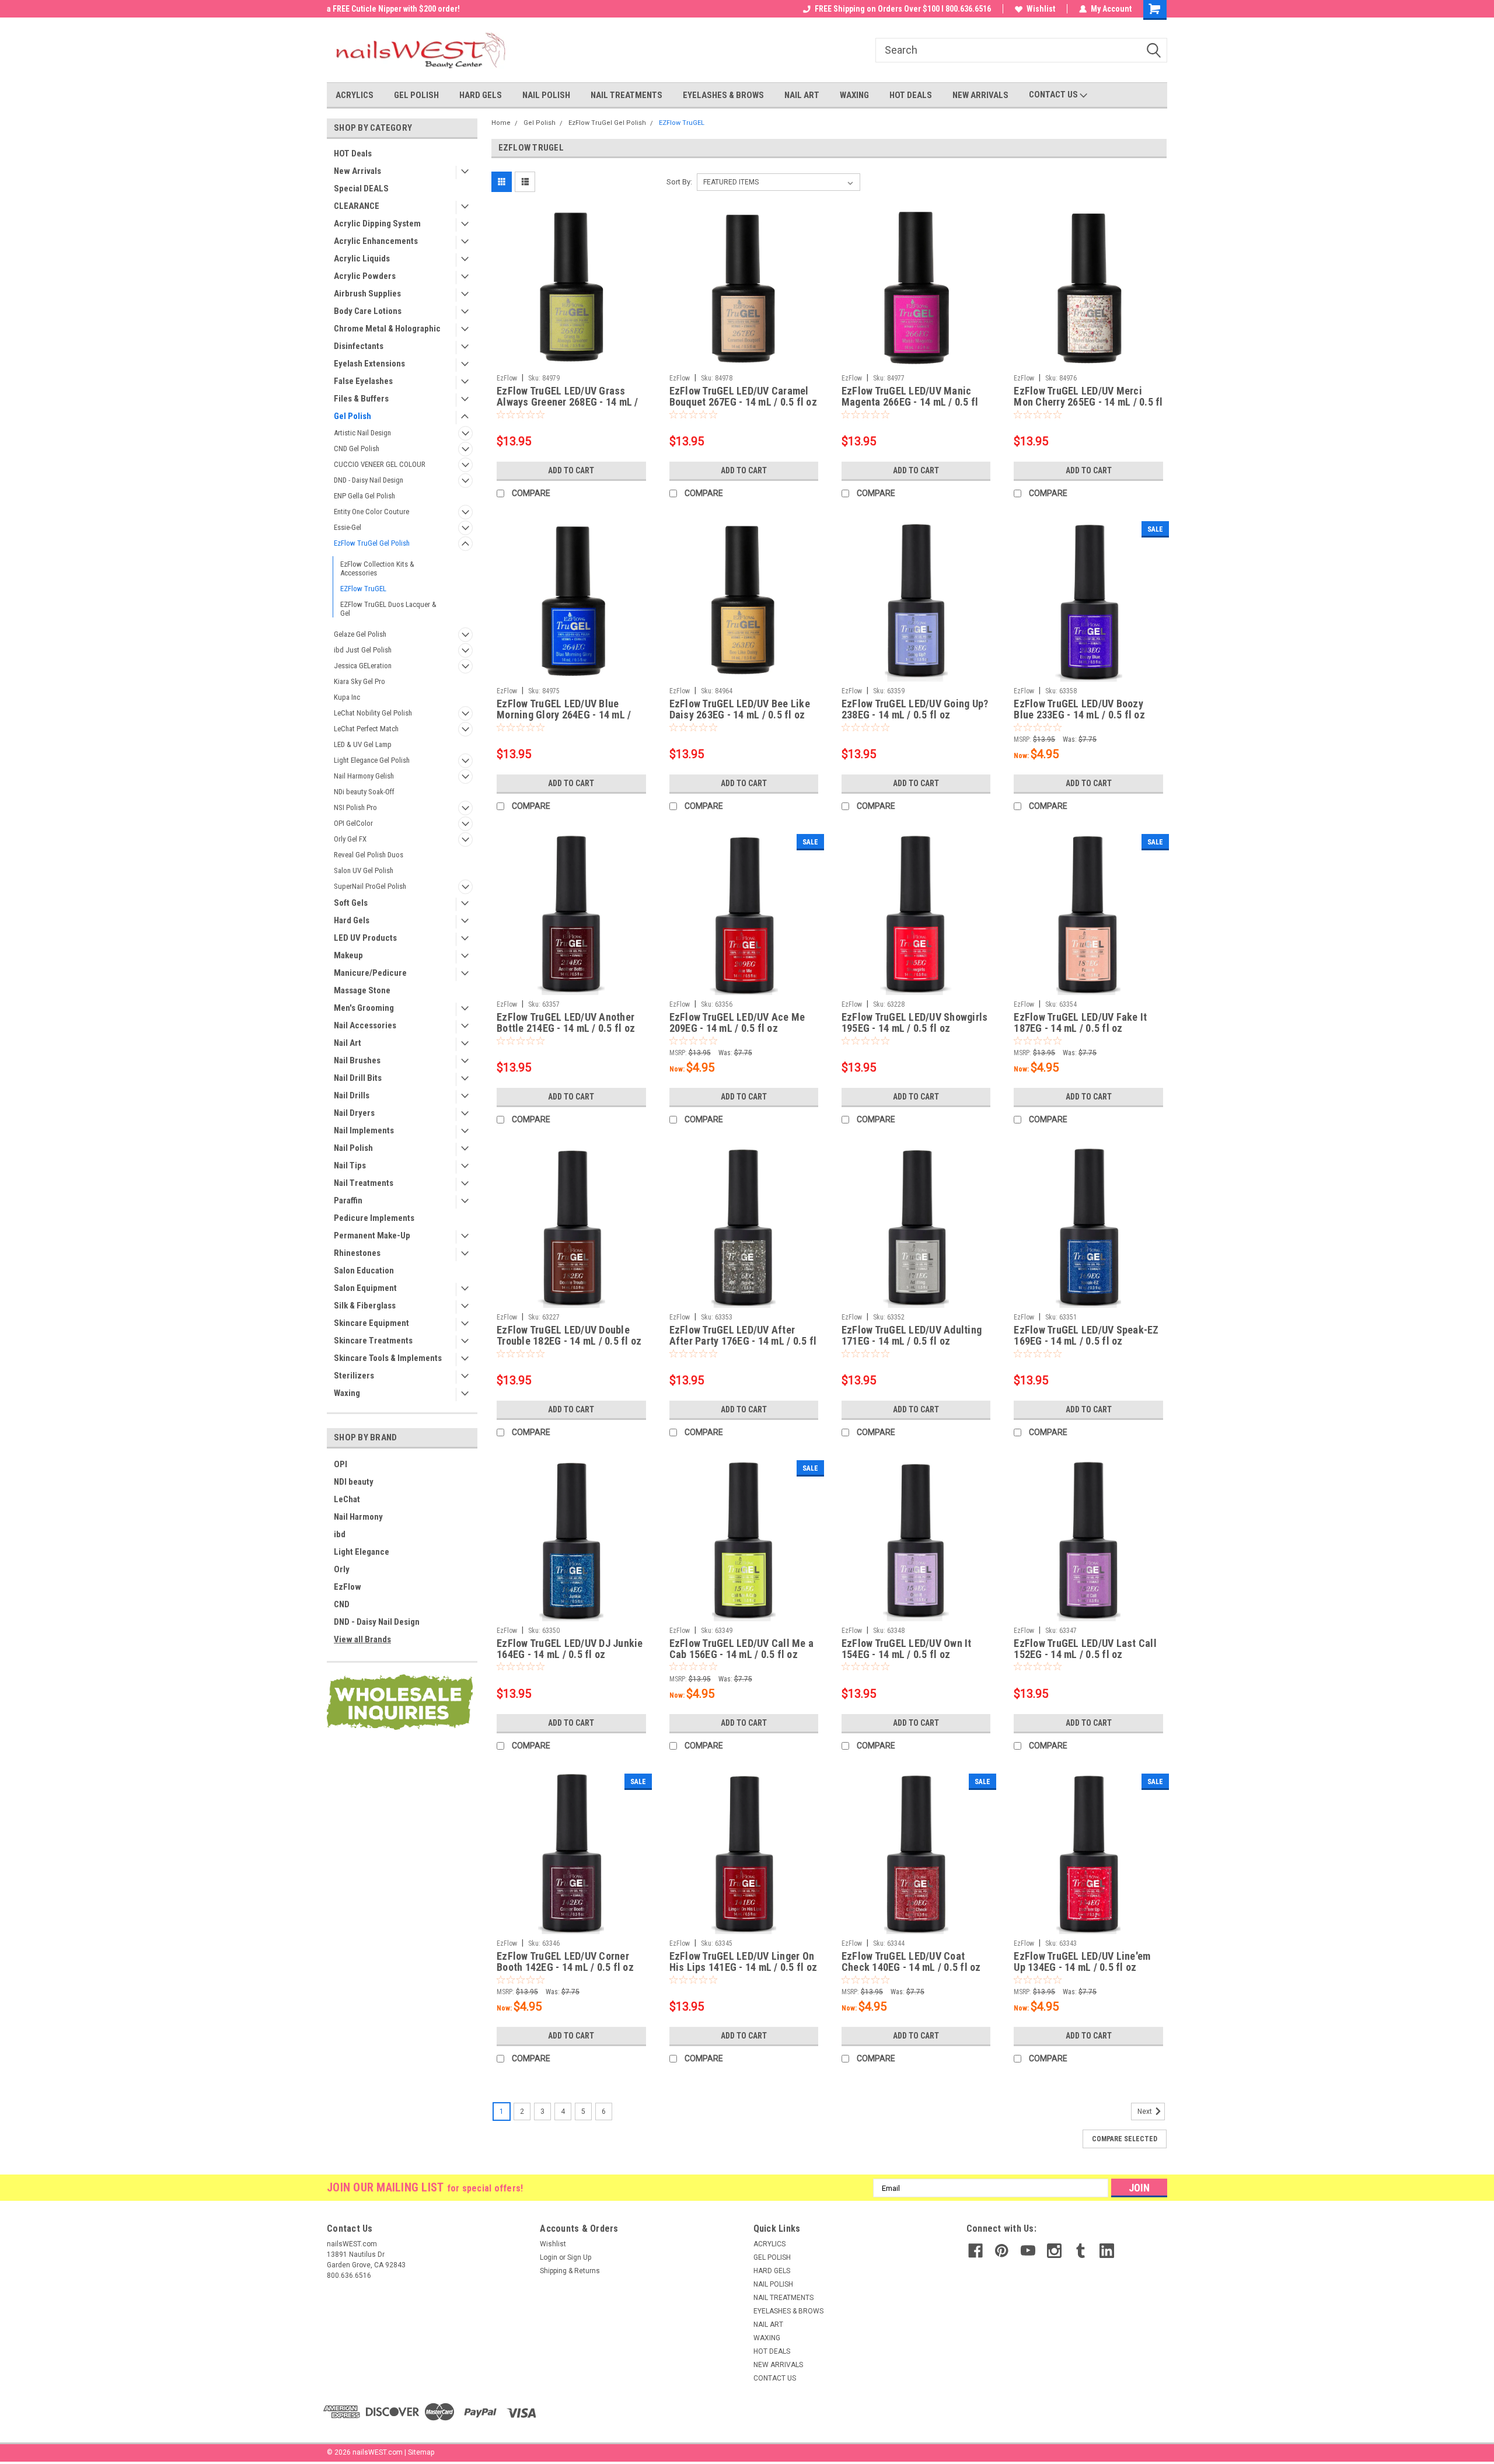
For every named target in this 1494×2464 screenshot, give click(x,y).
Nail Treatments (364, 1183)
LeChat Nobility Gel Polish (373, 713)
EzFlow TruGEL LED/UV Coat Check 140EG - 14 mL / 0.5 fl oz (911, 1962)
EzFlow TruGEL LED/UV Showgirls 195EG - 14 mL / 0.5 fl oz (915, 1022)
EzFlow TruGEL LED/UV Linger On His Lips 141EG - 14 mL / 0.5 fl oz (743, 1962)
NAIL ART (802, 95)
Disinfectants (359, 346)
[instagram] (1054, 2251)
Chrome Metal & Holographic (387, 329)
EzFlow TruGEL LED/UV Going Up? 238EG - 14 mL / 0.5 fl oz (915, 709)
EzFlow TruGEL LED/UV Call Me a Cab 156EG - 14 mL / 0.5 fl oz (742, 1649)
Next (1146, 2111)
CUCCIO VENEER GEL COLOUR (380, 464)
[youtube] (1028, 2251)
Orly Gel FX (350, 839)
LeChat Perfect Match (366, 729)
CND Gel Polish (357, 449)
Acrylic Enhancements (376, 241)
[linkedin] (1107, 2251)
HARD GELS (481, 95)
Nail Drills (352, 1095)
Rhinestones (357, 1253)
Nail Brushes (357, 1060)
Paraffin (348, 1200)
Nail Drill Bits (358, 1078)
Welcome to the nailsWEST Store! (386, 9)
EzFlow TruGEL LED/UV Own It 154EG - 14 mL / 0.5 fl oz (907, 1649)
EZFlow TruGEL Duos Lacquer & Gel (388, 609)
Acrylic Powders (365, 276)
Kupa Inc (347, 697)
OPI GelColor (353, 823)
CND (342, 1604)
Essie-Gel (348, 527)
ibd (340, 1534)
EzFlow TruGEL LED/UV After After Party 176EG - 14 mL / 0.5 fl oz (743, 1341)
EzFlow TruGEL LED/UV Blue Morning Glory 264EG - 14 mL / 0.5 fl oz (564, 715)
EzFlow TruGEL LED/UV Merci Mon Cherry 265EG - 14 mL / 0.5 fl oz (1088, 402)
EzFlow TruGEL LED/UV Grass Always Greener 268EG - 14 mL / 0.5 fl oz (568, 402)
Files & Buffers (361, 399)
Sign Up (579, 2257)
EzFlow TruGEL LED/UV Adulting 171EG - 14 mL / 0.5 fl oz (912, 1335)
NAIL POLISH (546, 95)
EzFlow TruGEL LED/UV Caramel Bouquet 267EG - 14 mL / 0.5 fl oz (743, 396)
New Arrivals (357, 171)
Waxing (347, 1393)
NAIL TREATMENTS (626, 95)
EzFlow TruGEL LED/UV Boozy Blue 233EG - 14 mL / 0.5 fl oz (1079, 709)
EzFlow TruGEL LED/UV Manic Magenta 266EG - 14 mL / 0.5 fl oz (910, 402)
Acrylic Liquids (362, 259)
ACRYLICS (355, 95)
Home (501, 123)
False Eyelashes (363, 381)
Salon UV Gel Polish (364, 870)
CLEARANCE (357, 206)
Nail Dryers (354, 1113)
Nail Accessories (365, 1025)
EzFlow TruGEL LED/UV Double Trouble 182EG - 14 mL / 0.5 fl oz (569, 1335)
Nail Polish (353, 1148)
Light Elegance (362, 1552)
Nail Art (348, 1043)
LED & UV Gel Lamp (363, 744)
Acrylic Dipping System (377, 224)
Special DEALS (361, 189)
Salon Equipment (365, 1288)
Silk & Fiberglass (365, 1306)
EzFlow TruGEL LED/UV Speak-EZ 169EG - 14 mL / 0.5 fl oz (1086, 1335)
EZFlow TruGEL (363, 589)
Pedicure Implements (374, 1218)
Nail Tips (350, 1165)
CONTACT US (1054, 95)
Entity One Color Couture (371, 512)
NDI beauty (354, 1482)
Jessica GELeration (363, 666)
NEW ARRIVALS (980, 95)
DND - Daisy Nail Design (369, 480)
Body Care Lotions (368, 311)
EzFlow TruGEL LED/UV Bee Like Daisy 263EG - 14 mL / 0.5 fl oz (740, 709)
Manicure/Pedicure (370, 973)
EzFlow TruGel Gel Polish (372, 543)
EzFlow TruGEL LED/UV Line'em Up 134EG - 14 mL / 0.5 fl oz (1082, 1962)
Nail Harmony (358, 1517)
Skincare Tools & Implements (388, 1358)
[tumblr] (1081, 2251)
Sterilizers (354, 1376)
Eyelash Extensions (369, 364)
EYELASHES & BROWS (723, 95)
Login (549, 2257)
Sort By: (679, 182)
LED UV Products (365, 938)
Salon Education (364, 1271)
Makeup (348, 955)
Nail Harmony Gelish (364, 776)
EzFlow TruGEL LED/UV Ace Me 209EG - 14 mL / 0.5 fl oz (737, 1022)
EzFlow (348, 1587)
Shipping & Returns (570, 2271)
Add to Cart (571, 470)
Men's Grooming (364, 1008)
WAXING (854, 95)
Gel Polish (352, 416)
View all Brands (362, 1639)
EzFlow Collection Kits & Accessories (377, 568)
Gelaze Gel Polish (360, 634)
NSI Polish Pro (355, 807)
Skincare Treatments (373, 1341)
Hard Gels (352, 920)
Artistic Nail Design (362, 433)
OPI (341, 1464)
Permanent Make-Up (372, 1236)
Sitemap (421, 2452)
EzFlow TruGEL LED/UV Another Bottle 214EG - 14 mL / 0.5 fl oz (566, 1022)
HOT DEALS (911, 95)
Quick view (571, 360)
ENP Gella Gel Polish (364, 496)
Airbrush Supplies (367, 294)
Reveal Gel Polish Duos (369, 855)
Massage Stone (362, 990)
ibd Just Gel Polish (363, 650)
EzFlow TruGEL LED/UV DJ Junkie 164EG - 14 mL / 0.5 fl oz (570, 1649)
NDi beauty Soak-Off (364, 792)
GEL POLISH (416, 95)
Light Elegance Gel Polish (372, 760)
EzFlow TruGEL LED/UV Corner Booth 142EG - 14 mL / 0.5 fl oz (565, 1962)
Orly (342, 1569)
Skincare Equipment (371, 1323)
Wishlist (1041, 9)
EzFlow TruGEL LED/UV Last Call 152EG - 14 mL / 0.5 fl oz (1085, 1649)
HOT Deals (353, 153)
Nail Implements (364, 1130)
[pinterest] (1002, 2251)
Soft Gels (351, 903)
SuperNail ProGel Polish (370, 886)
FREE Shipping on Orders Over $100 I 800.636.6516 (903, 9)
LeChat (347, 1499)
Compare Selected (1125, 2139)
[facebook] (975, 2251)
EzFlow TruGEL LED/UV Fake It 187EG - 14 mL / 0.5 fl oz (1080, 1022)
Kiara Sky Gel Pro (359, 681)
